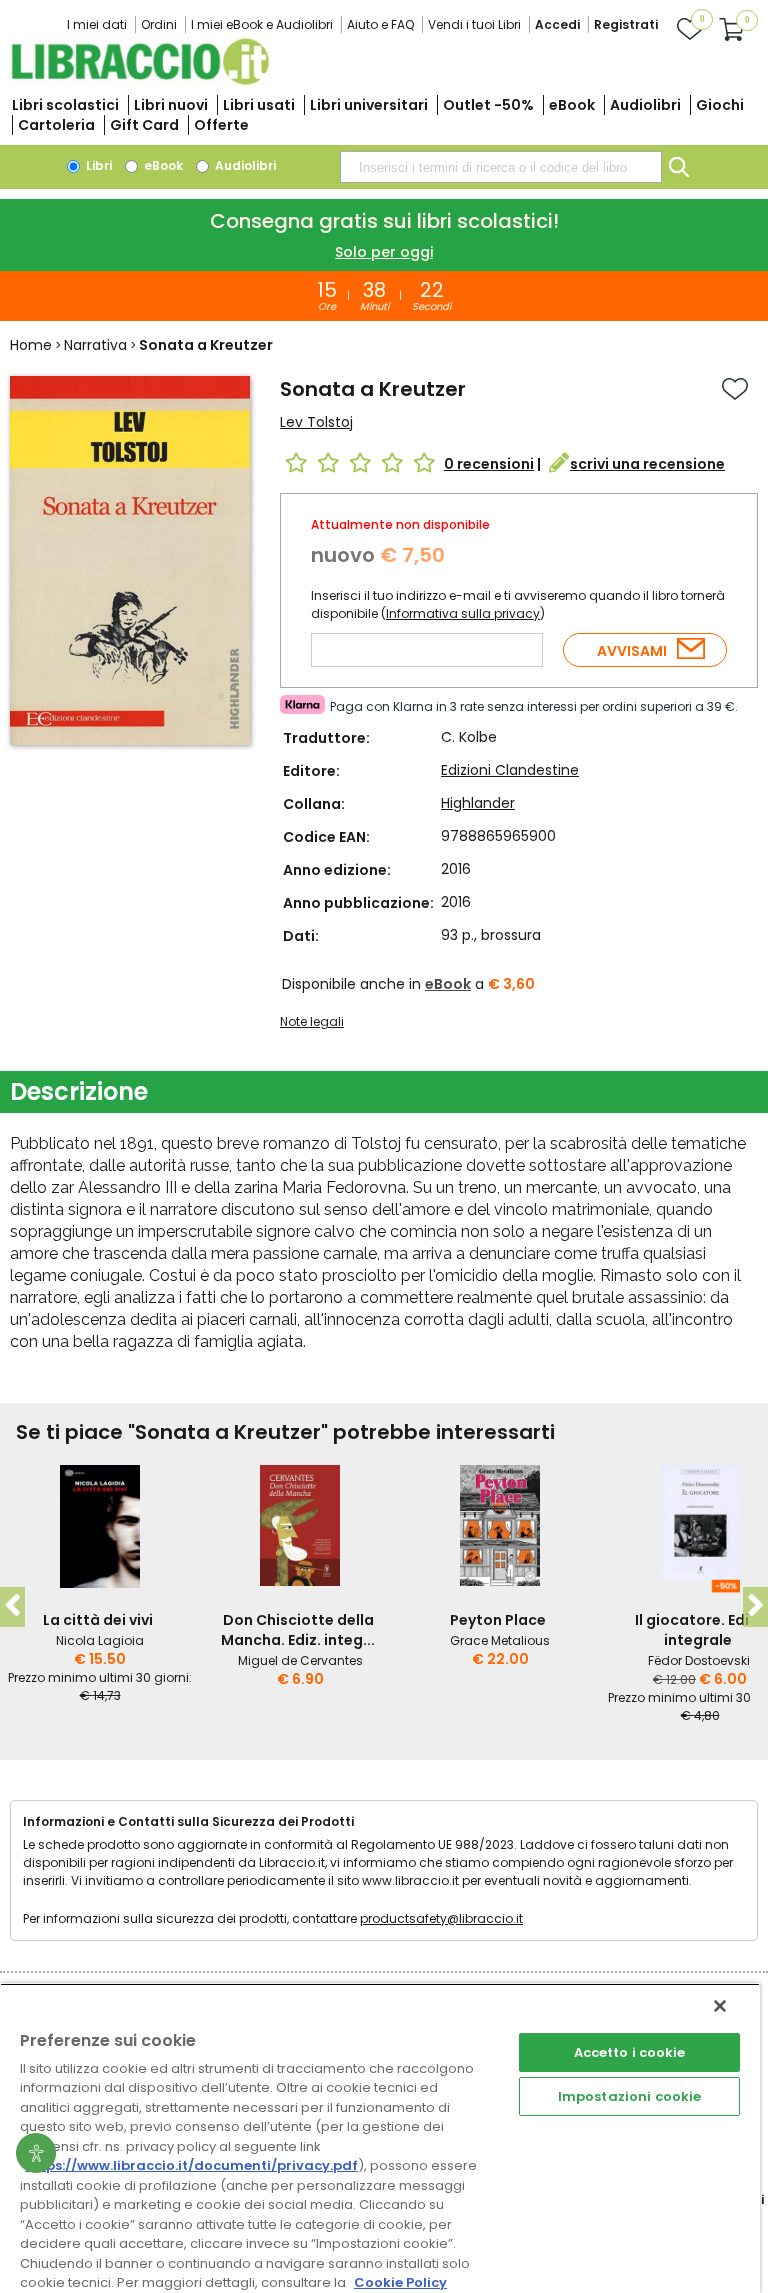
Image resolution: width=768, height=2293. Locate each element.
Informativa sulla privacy (463, 613)
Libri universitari (369, 105)
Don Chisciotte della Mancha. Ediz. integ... (298, 1630)
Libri (97, 165)
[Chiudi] (720, 2006)
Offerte (221, 125)
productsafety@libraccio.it (441, 1918)
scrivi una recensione (647, 464)
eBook (572, 105)
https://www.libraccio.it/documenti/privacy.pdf (191, 2165)
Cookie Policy (400, 2282)
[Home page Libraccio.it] (140, 80)
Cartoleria (56, 125)
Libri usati (259, 105)
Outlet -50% (488, 105)
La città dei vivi (98, 1620)
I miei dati (97, 24)
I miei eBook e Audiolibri (262, 24)
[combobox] (501, 167)
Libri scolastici (65, 105)
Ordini (159, 24)
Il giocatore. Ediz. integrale (698, 1630)
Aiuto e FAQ (380, 24)
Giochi (720, 105)
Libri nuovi (171, 105)
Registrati (626, 24)
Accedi (557, 24)
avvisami (632, 651)
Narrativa (95, 345)
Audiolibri (645, 105)
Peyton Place (498, 1620)
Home (31, 345)
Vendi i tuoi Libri (474, 24)
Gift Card (144, 125)
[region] (380, 2138)
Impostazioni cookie (629, 2096)
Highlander (478, 803)
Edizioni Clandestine (510, 770)
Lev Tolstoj (316, 422)
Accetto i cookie (630, 2052)
